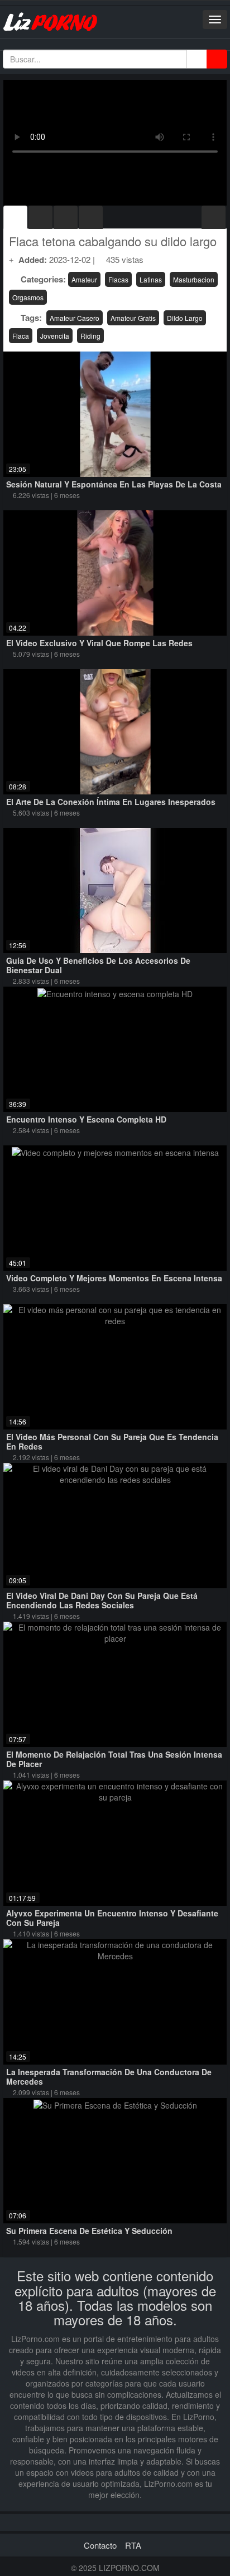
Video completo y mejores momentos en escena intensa (114, 1278)
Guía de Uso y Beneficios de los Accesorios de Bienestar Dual (98, 965)
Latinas (151, 279)
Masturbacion (194, 279)
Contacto (100, 2545)
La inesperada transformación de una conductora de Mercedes (109, 2077)
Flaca (21, 336)
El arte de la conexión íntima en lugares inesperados (111, 802)
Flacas (118, 279)
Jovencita (55, 336)
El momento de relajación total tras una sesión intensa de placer (114, 1759)
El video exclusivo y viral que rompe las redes (99, 643)
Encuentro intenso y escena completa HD (86, 1119)
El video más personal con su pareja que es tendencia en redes (112, 1441)
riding (90, 336)
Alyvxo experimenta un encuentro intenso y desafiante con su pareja (112, 1918)
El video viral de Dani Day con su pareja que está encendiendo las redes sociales (102, 1600)
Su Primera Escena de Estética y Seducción (89, 2231)
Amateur (84, 279)
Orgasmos (28, 297)
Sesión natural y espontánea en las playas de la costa (114, 484)
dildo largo (185, 318)
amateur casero (75, 318)
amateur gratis (133, 318)
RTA (133, 2545)
